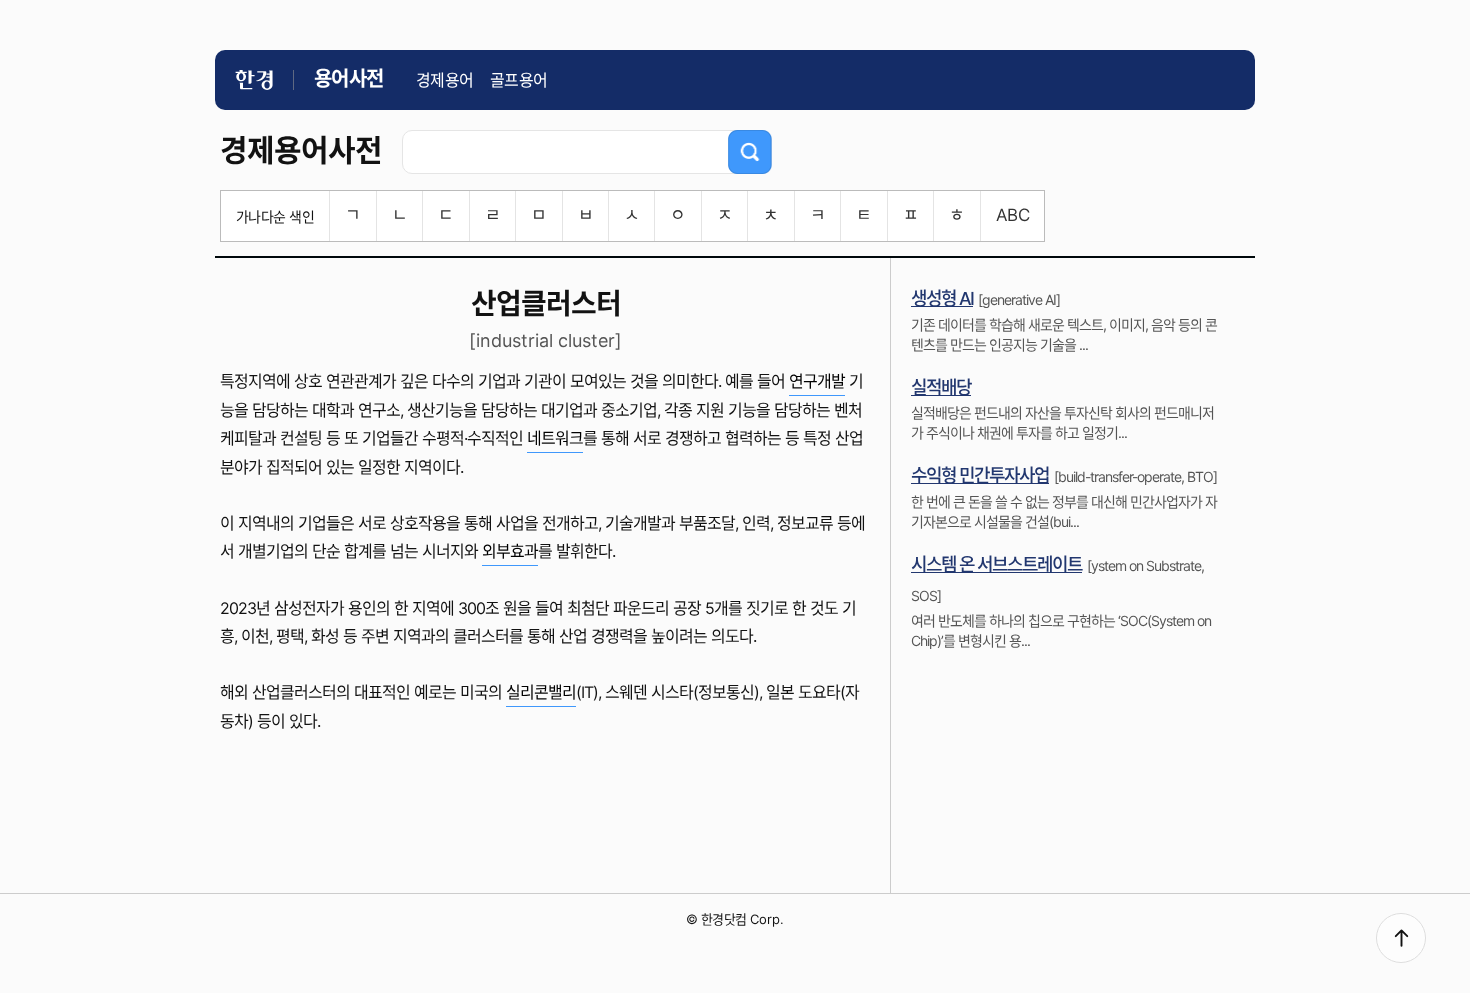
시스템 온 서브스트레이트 (996, 564)
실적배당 (941, 387)
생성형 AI (942, 298)
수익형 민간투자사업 (980, 475)
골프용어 (519, 80)
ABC (1012, 215)
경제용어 (445, 80)
